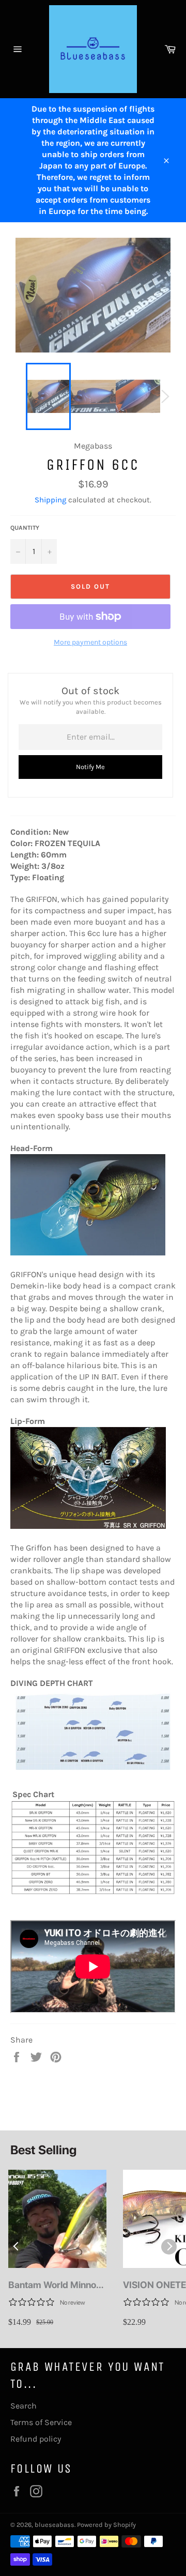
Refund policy (36, 2439)
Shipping (50, 500)
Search (24, 2406)
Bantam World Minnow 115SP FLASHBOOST (56, 2285)
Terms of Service (41, 2422)
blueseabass (55, 2525)
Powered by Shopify (106, 2525)
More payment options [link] (90, 642)
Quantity (25, 528)
